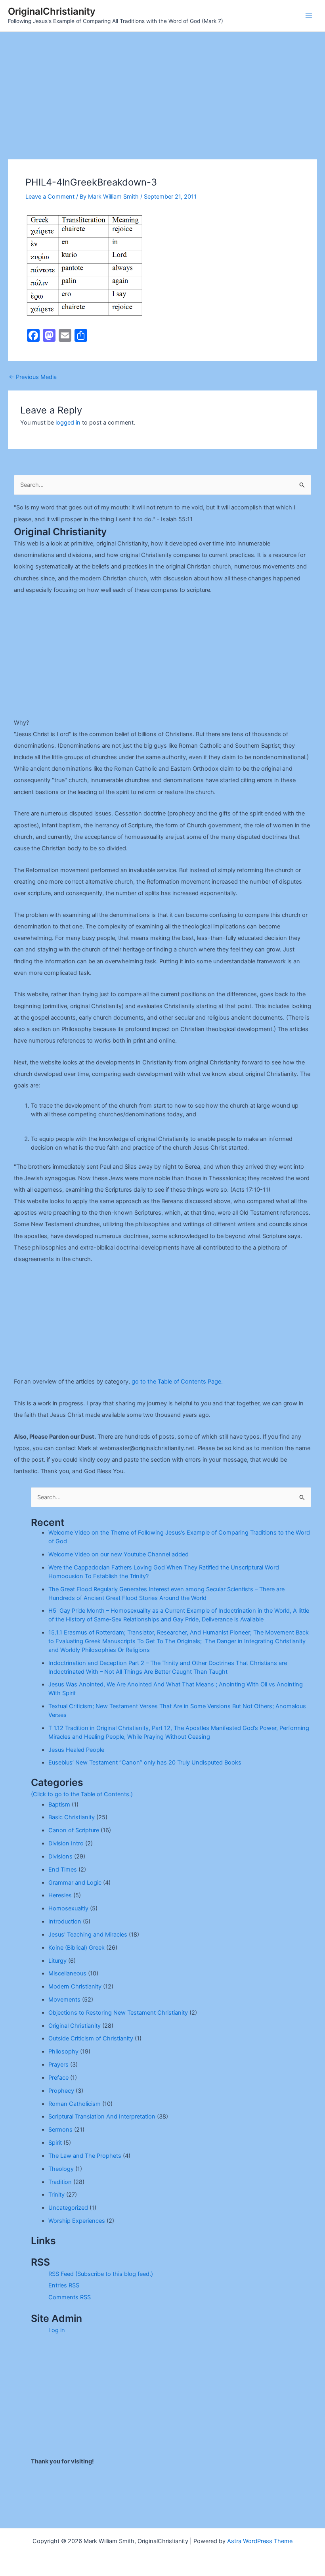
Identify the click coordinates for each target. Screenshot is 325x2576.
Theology (61, 2169)
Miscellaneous (67, 1973)
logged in (68, 423)
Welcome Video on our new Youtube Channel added (119, 1554)
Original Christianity (75, 2026)
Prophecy (61, 2091)
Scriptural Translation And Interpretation (102, 2117)
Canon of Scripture (74, 1830)
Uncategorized (68, 2208)
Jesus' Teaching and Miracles (88, 1935)
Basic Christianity (72, 1817)
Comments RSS (70, 2297)
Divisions (60, 1856)
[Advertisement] (162, 91)
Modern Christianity (75, 1987)
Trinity (56, 2195)
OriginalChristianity (52, 11)
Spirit (55, 2143)
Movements (64, 2000)
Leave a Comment (50, 197)
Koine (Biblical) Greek (76, 1948)
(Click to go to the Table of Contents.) (82, 1794)
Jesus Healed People (76, 1750)
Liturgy (57, 1961)
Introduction (65, 1921)
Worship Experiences (77, 2221)
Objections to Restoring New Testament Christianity (118, 2013)
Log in (57, 2330)
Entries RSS (64, 2285)
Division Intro (66, 1843)
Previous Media (33, 377)
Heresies (60, 1895)
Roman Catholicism (75, 2104)
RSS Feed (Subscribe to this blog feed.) (101, 2274)
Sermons (60, 2130)
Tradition (60, 2182)
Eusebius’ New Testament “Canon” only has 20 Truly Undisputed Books (145, 1763)
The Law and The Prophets (85, 2156)
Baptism (59, 1805)
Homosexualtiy (68, 1908)
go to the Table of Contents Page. (177, 1382)
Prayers (58, 2065)
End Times (63, 1870)
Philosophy (63, 2052)
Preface (58, 2078)
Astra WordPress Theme (260, 2541)
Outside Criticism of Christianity (91, 2038)
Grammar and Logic (75, 1883)
